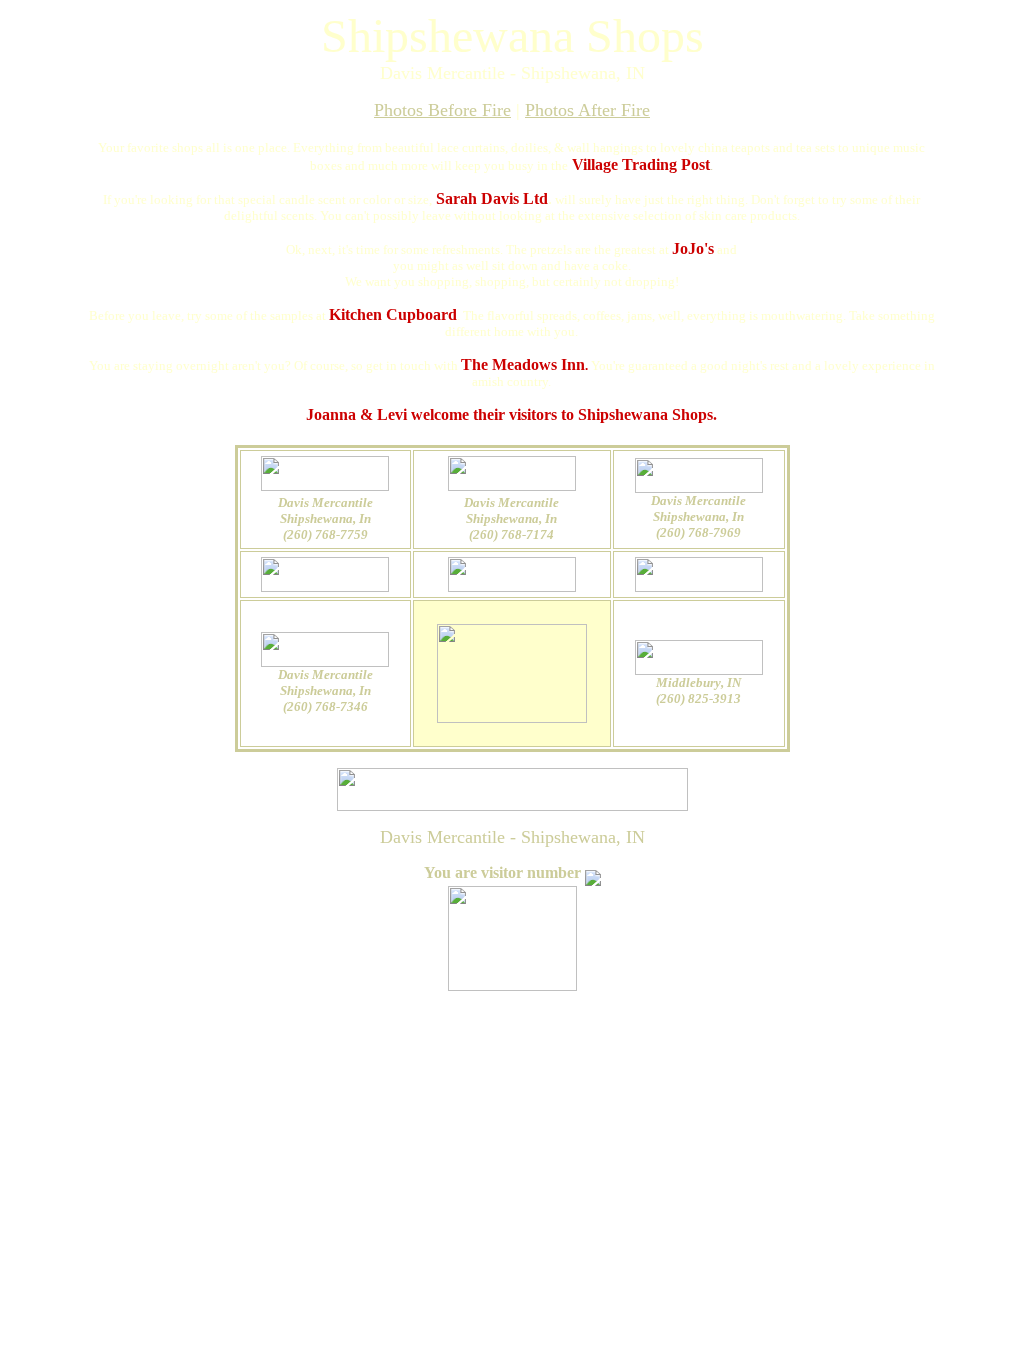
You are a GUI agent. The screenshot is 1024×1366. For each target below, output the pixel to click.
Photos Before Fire (442, 110)
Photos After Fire (587, 110)
